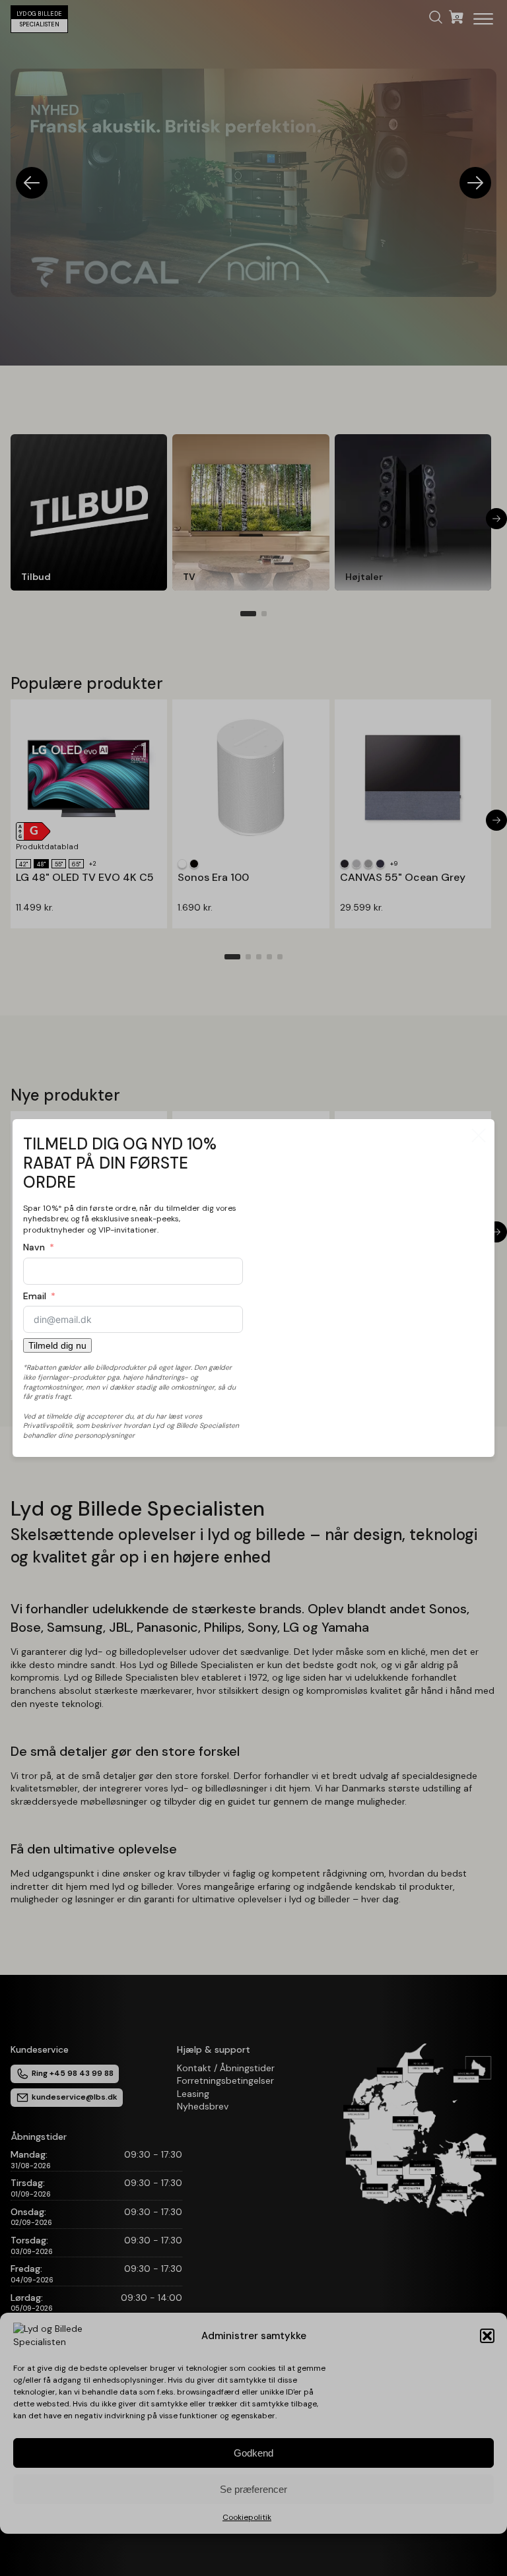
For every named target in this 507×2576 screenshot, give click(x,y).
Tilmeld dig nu (57, 1345)
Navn (34, 1247)
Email (35, 1296)
